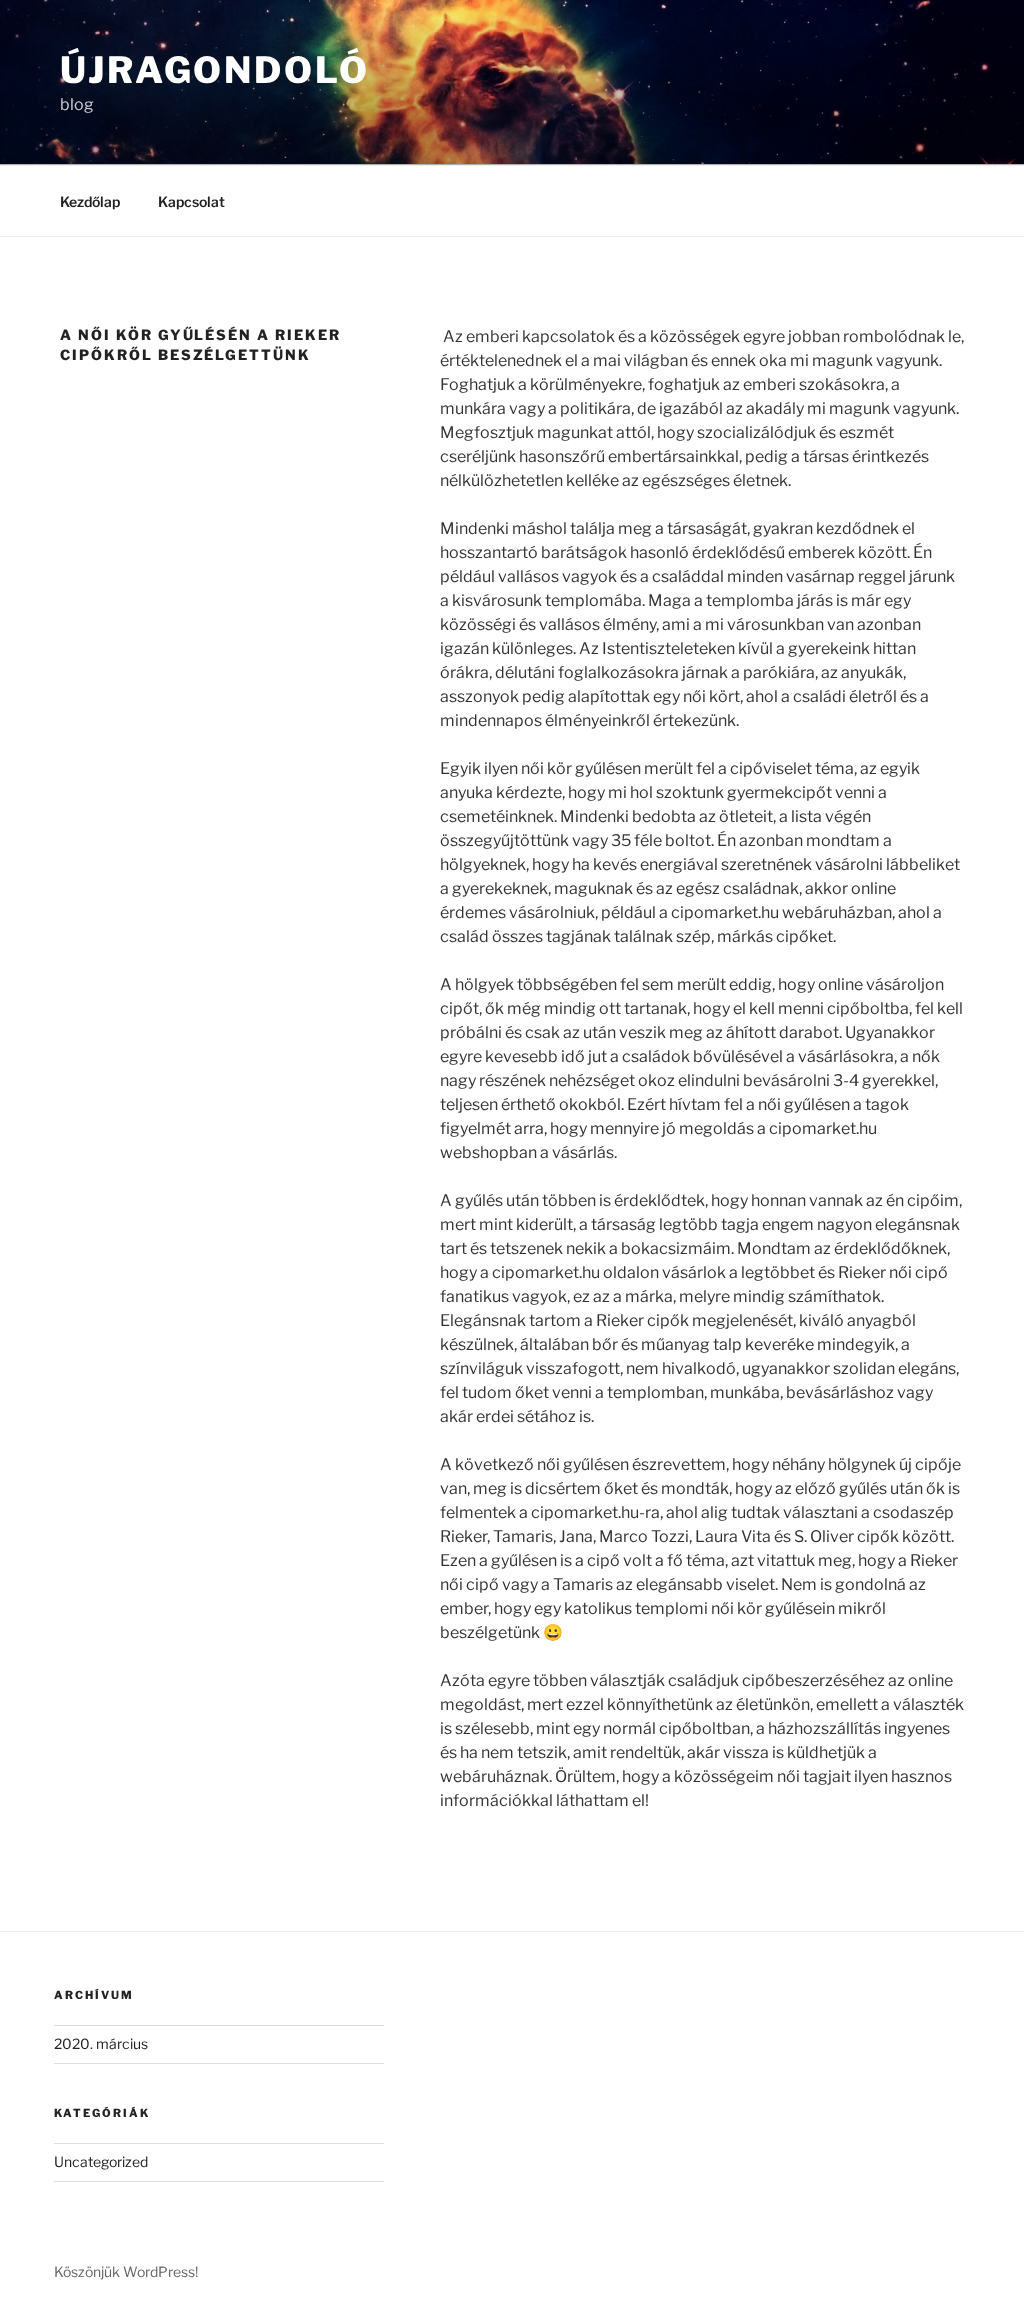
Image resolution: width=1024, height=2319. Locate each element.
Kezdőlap (90, 201)
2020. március (101, 2043)
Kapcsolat (191, 201)
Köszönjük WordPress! (126, 2271)
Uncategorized (101, 2161)
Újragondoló (215, 70)
